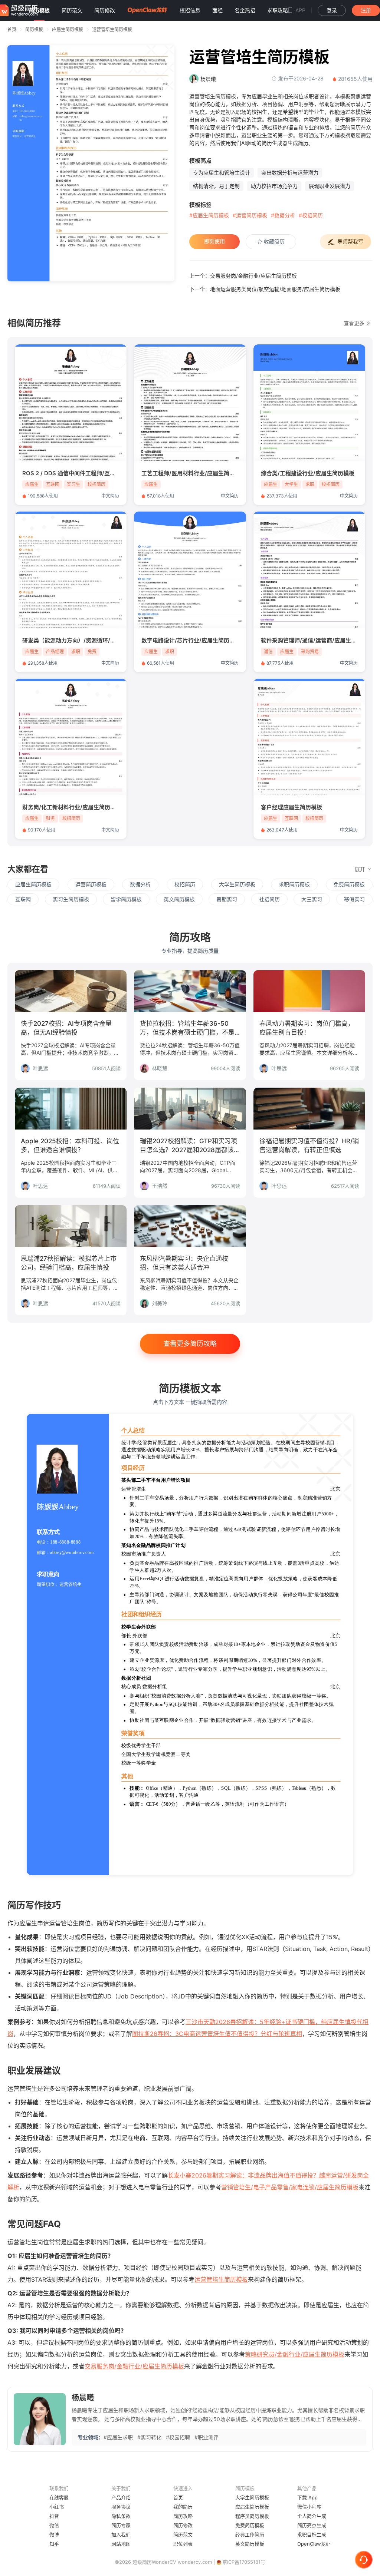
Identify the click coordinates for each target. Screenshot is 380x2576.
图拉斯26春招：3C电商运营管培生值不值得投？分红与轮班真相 (217, 2034)
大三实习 (312, 899)
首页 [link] (12, 29)
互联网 (23, 899)
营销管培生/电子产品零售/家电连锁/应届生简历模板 (290, 2187)
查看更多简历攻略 (190, 1344)
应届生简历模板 (68, 29)
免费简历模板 (349, 884)
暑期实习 (227, 899)
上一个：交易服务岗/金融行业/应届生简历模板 (243, 276)
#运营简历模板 (250, 215)
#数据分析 (283, 215)
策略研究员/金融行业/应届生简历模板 (295, 2354)
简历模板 (34, 29)
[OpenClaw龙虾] (147, 10)
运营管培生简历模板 (112, 29)
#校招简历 (311, 215)
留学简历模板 (126, 899)
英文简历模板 (179, 899)
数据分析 (140, 884)
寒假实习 (354, 899)
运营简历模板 (91, 884)
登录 (332, 10)
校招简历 (185, 884)
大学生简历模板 (237, 884)
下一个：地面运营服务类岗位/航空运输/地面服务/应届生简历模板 (265, 289)
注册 (366, 10)
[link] (34, 29)
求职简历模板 (294, 884)
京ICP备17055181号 (244, 2562)
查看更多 (355, 323)
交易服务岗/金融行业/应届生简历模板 (134, 2366)
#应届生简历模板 (209, 215)
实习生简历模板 (71, 899)
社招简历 (269, 899)
